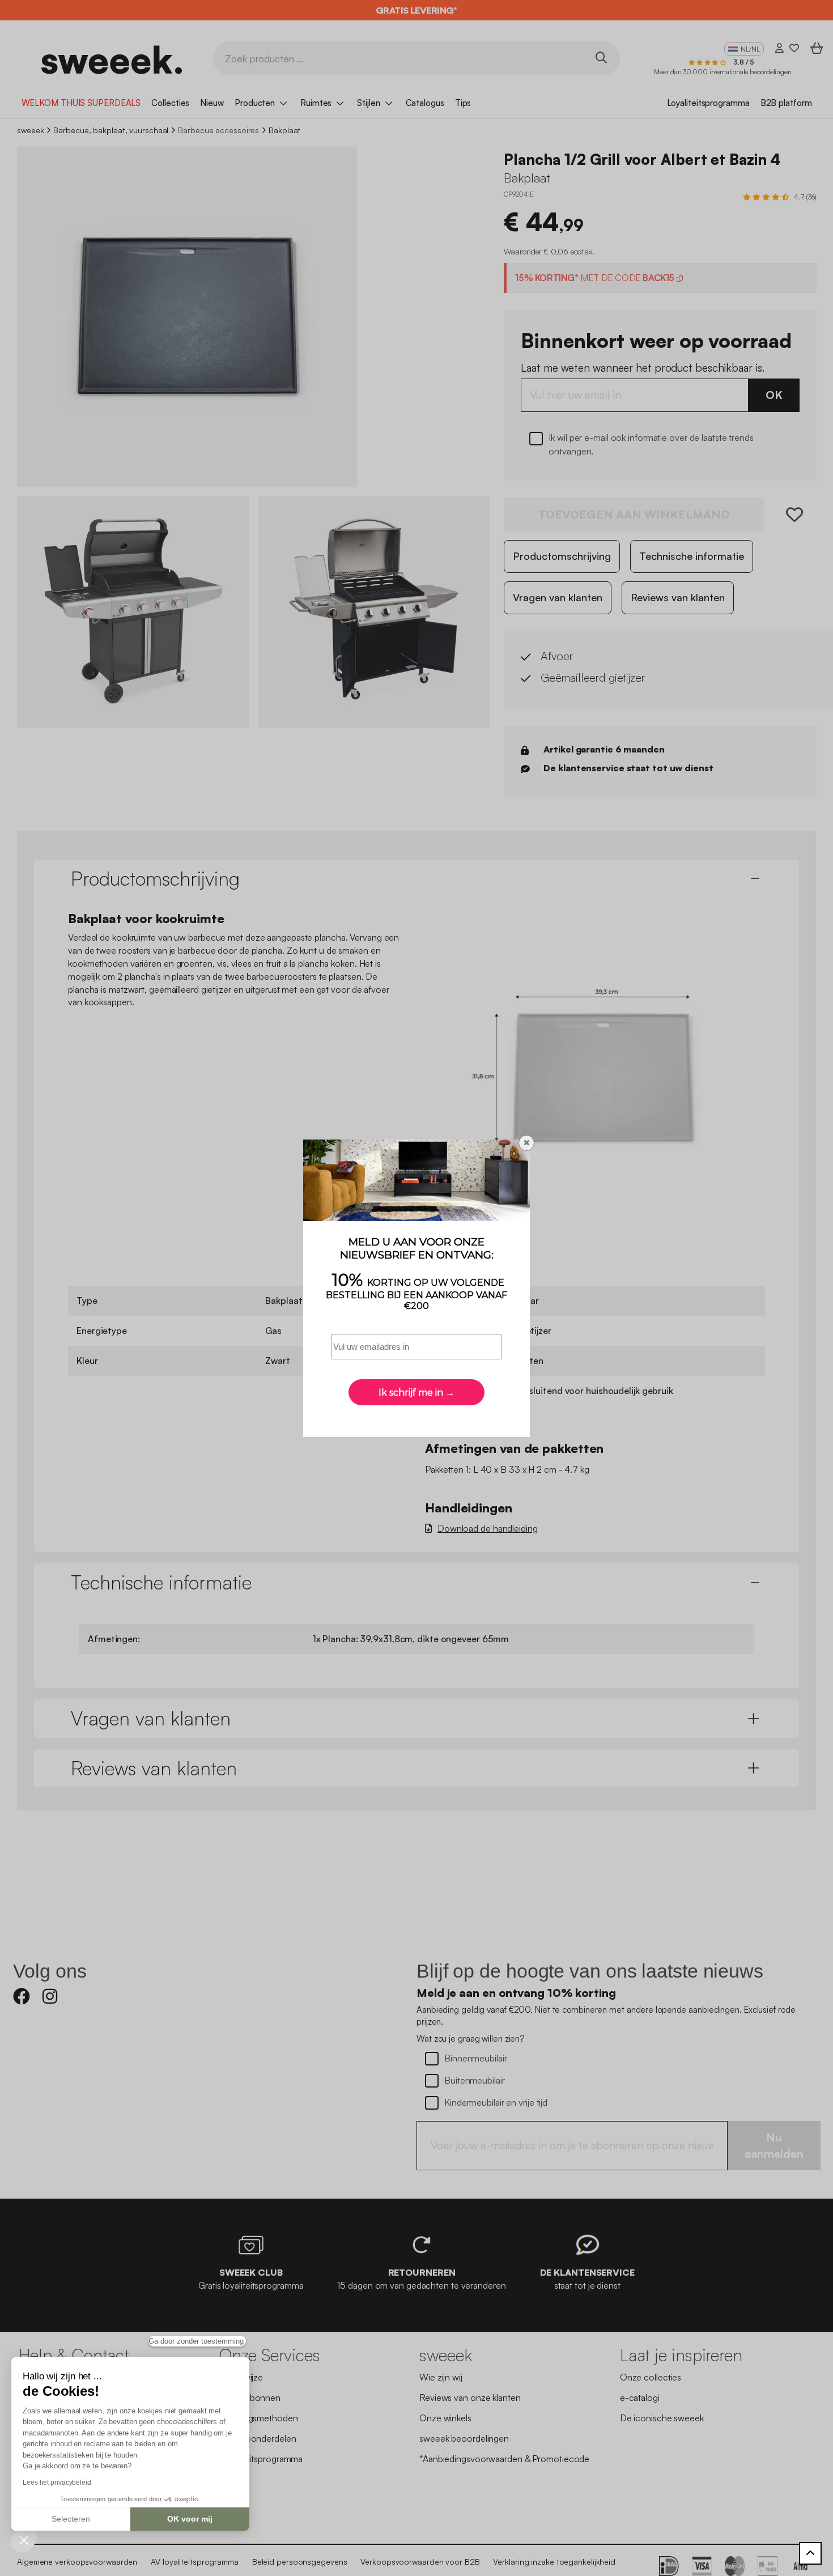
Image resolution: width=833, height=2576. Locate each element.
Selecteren (71, 2519)
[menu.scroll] (810, 2553)
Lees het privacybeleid (57, 2483)
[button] (24, 2540)
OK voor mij (190, 2519)
